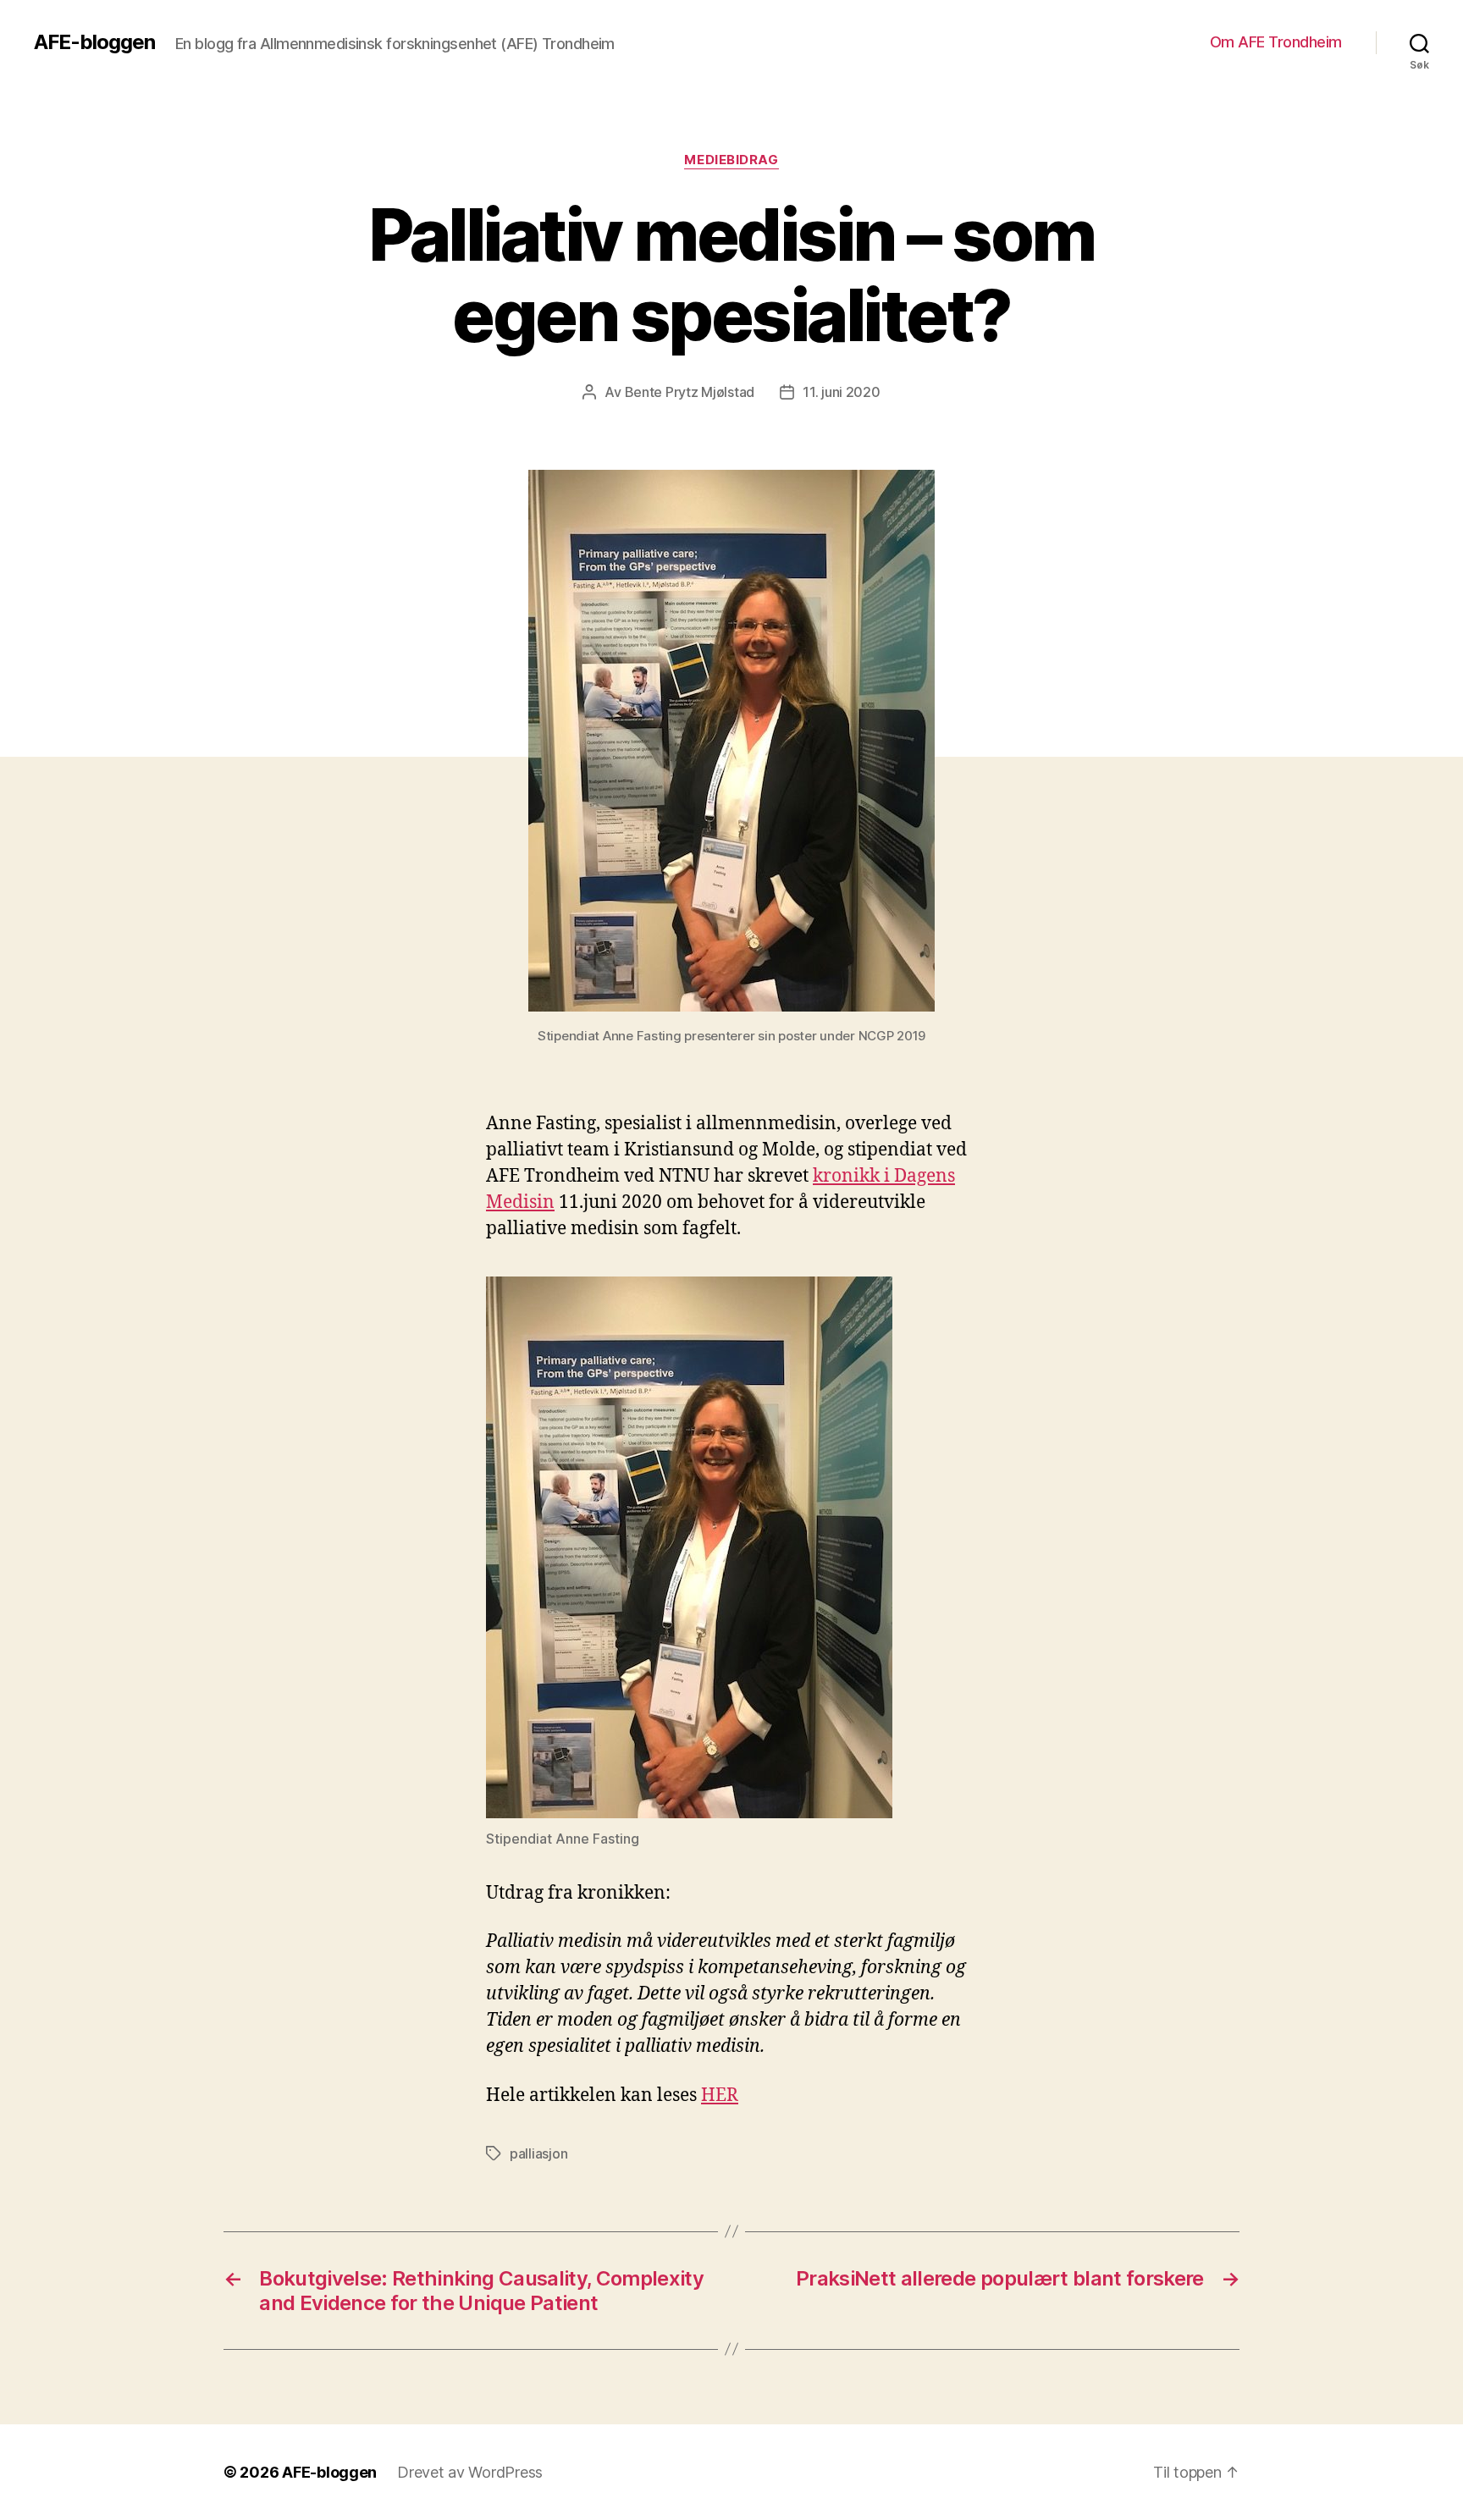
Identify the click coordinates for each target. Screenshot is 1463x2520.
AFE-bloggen (94, 42)
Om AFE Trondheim (1276, 42)
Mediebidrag (731, 160)
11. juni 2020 (842, 392)
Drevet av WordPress (470, 2472)
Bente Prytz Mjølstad (690, 392)
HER (720, 2095)
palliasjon (538, 2153)
